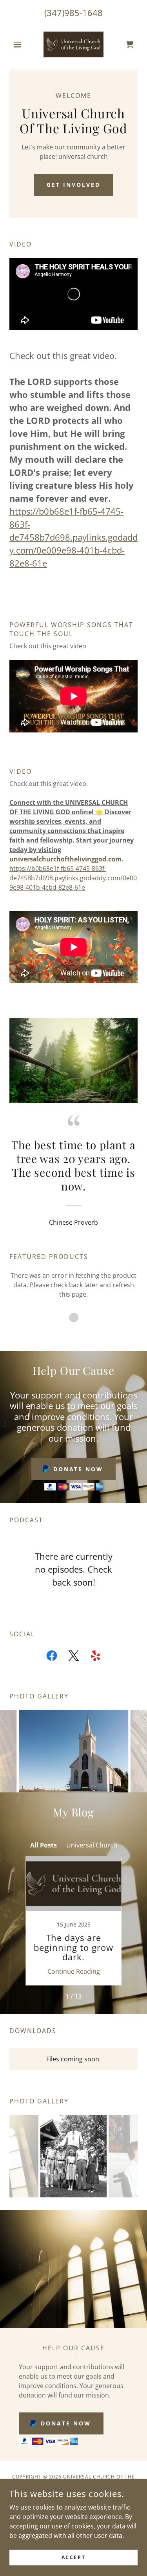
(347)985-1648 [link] (73, 13)
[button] (19, 44)
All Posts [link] (44, 1845)
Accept (73, 2557)
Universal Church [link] (92, 1845)
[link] (73, 44)
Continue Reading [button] (74, 1971)
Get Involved (73, 185)
